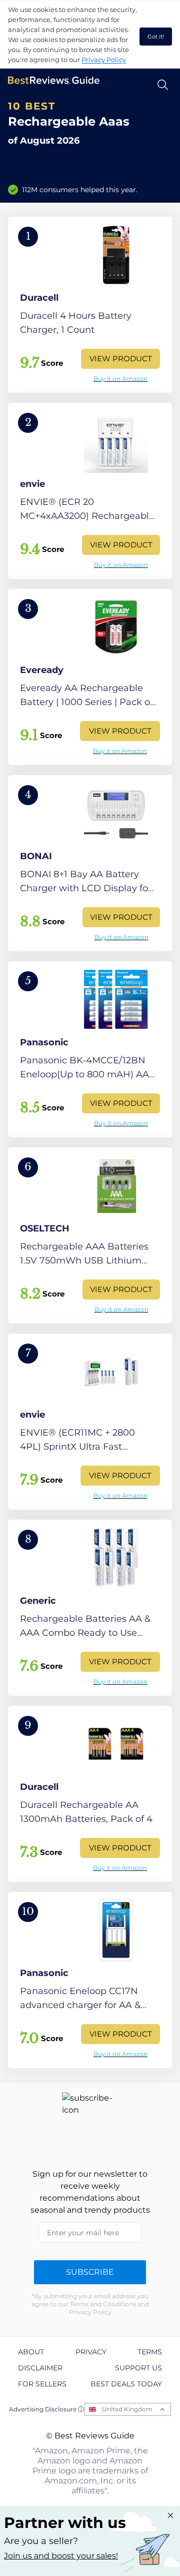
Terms (150, 2352)
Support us (138, 2368)
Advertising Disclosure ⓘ (46, 2409)
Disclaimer (40, 2368)
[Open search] (163, 85)
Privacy (91, 2352)
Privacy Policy (104, 60)
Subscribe (90, 2272)
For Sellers (42, 2384)
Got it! (156, 37)
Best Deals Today (126, 2384)
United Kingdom (127, 2409)
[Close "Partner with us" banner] (170, 2515)
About (31, 2352)
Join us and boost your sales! (61, 2556)
